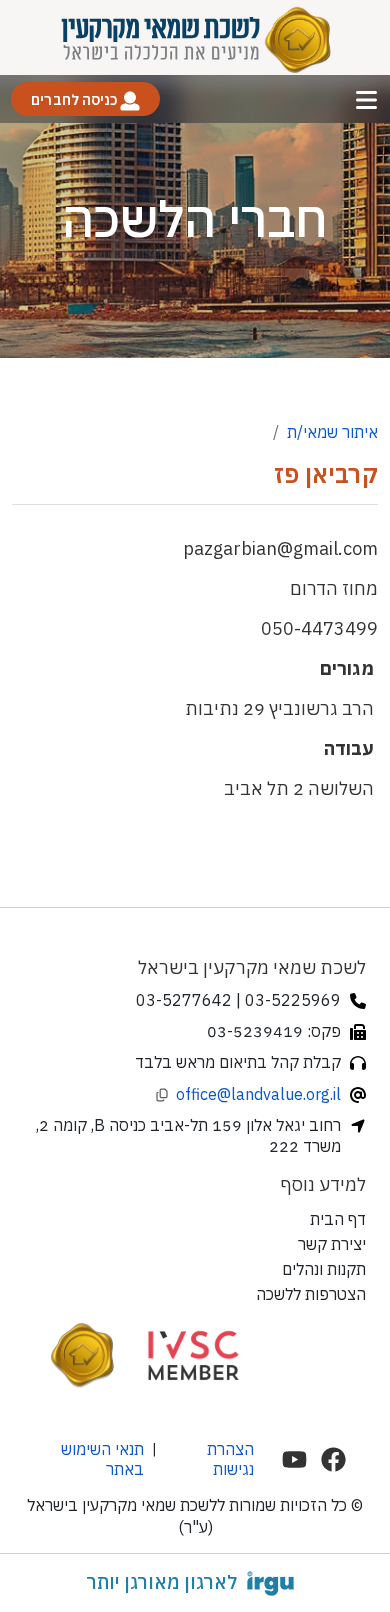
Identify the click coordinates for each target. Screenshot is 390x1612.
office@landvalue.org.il (258, 1094)
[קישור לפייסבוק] (333, 1459)
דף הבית (338, 1219)
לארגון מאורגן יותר (161, 1582)
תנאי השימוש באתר (102, 1459)
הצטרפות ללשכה (311, 1294)
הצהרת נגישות (230, 1459)
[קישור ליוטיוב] (294, 1459)
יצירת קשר (332, 1244)
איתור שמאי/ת (332, 432)
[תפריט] (366, 99)
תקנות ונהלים (324, 1269)
